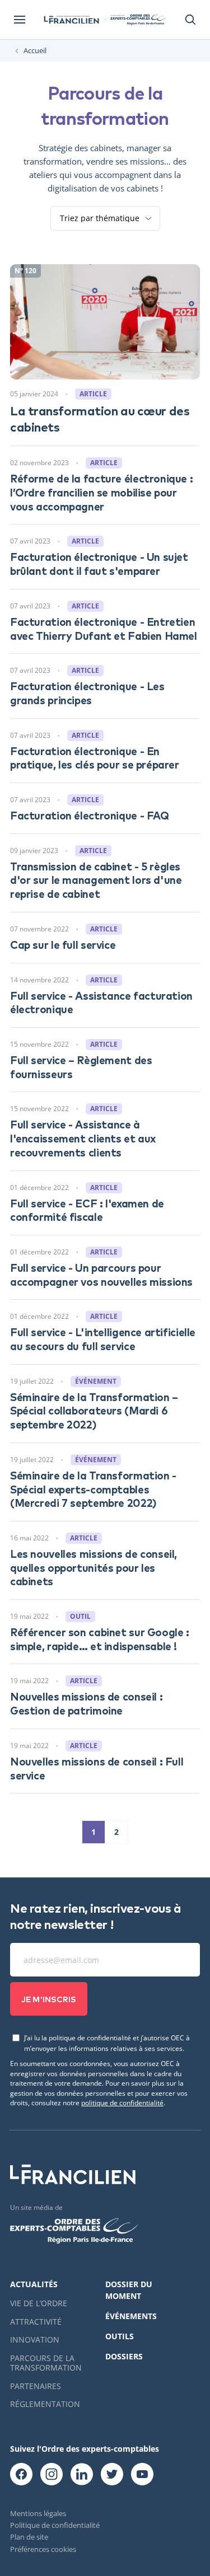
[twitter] (112, 2475)
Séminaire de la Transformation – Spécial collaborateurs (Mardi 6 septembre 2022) (94, 1410)
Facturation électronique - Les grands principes (87, 692)
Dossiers (124, 2356)
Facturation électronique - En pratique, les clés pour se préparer (95, 757)
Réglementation (45, 2404)
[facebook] (21, 2475)
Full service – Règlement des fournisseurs (81, 1066)
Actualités (34, 2284)
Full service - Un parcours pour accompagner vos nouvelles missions (101, 1274)
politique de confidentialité (122, 2102)
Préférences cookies (43, 2549)
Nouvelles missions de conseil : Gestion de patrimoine (86, 1703)
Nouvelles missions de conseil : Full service (97, 1768)
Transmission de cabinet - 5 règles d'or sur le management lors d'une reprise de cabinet (96, 879)
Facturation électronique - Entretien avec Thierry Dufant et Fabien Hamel (104, 628)
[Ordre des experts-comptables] (137, 20)
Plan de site (29, 2537)
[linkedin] (82, 2475)
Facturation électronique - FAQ (90, 815)
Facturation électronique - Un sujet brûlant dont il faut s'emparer (99, 563)
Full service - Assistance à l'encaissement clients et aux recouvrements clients (83, 1137)
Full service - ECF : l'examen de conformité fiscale (87, 1210)
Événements (131, 2316)
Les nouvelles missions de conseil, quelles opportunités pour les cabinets (94, 1567)
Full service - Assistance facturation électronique (101, 1002)
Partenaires (36, 2386)
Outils (120, 2336)
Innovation (35, 2340)
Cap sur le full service (63, 944)
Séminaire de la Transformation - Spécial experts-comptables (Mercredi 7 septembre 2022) (93, 1488)
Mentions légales (38, 2513)
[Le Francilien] (71, 20)
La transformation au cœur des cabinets (100, 418)
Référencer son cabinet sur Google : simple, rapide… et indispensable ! (100, 1638)
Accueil (35, 51)
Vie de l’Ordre (39, 2303)
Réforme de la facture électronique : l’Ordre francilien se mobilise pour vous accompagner (101, 491)
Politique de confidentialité (55, 2525)
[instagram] (52, 2475)
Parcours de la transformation (46, 2363)
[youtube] (142, 2475)
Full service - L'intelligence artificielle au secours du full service (103, 1338)
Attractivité (36, 2322)
